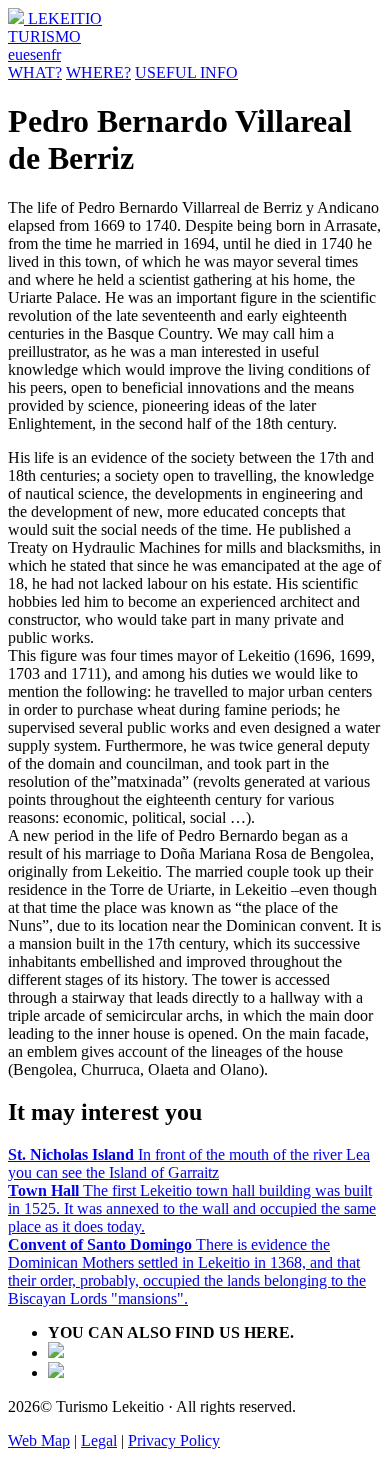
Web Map (39, 1440)
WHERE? (98, 72)
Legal (99, 1440)
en (43, 54)
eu (15, 54)
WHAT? (35, 72)
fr (56, 54)
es (29, 54)
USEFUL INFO (186, 72)
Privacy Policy (174, 1440)
